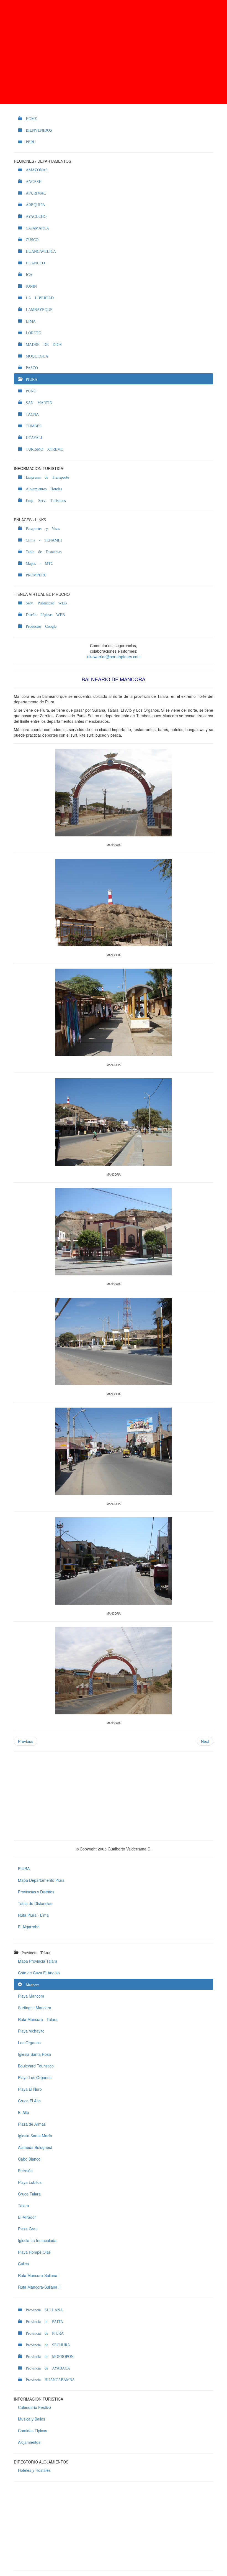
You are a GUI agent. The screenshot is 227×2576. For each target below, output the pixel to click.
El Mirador (27, 2217)
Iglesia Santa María (35, 2136)
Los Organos (29, 2043)
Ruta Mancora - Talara (38, 2019)
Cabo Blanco (29, 2159)
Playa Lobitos (30, 2182)
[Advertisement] (114, 52)
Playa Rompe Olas (34, 2252)
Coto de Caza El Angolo (39, 1973)
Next (205, 1741)
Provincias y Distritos (36, 1892)
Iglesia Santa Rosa (34, 2054)
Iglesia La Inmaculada (37, 2240)
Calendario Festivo (34, 2407)
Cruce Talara (29, 2194)
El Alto (24, 2112)
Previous (26, 1741)
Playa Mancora (31, 1996)
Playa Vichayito (31, 2031)
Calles (23, 2264)
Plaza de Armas (32, 2124)
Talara (24, 2205)
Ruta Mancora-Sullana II (39, 2287)
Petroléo (25, 2171)
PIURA (24, 1868)
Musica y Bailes (32, 2419)
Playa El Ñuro (30, 2089)
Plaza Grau (28, 2229)
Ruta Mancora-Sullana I (39, 2275)
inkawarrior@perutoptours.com (114, 657)
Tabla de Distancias (35, 1903)
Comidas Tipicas (33, 2431)
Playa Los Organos (35, 2077)
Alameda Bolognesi (35, 2147)
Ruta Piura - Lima (33, 1915)
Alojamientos (29, 2442)
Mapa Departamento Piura (41, 1880)
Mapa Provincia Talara (38, 1961)
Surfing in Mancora (35, 2008)
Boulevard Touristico (36, 2066)
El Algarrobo (29, 1927)
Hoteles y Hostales (34, 2470)
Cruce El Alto (29, 2101)
